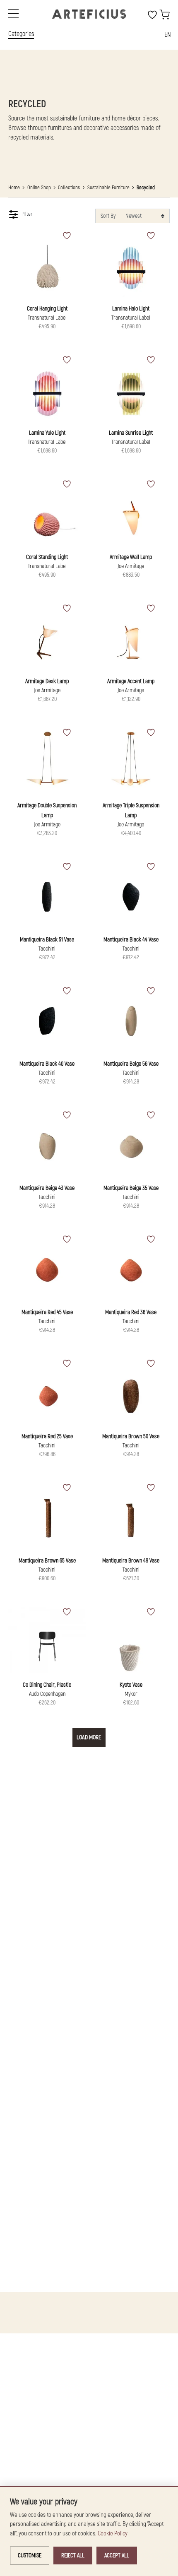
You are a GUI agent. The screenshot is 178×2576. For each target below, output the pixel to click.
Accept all (117, 2556)
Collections (69, 188)
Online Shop (39, 188)
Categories (21, 34)
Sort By (108, 216)
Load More (89, 1737)
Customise (30, 2556)
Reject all (73, 2556)
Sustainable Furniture (108, 188)
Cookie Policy (113, 2534)
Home (14, 188)
